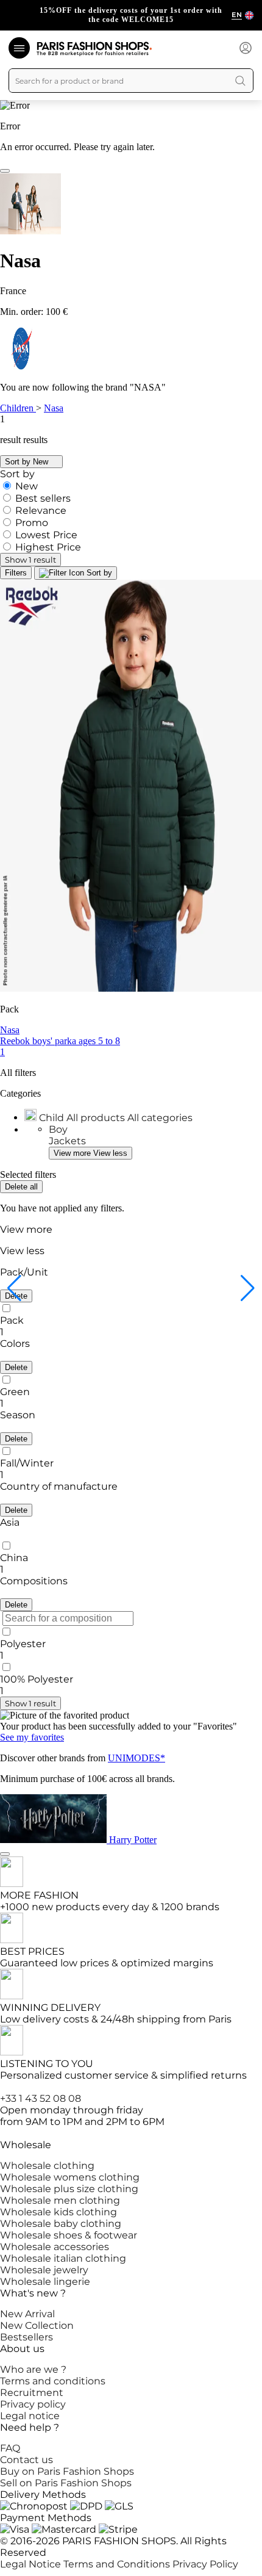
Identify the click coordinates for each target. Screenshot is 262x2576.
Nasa (54, 408)
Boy (58, 1129)
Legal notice (30, 2416)
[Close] (5, 171)
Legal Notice (32, 2564)
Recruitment (32, 2393)
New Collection (37, 2325)
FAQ (10, 2448)
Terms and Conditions (118, 2564)
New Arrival (27, 2314)
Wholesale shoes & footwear (69, 2235)
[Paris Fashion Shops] (94, 49)
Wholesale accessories (55, 2247)
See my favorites (32, 1737)
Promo (32, 523)
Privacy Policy (205, 2564)
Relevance (41, 511)
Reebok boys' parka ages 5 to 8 (60, 1041)
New (27, 486)
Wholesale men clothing (60, 2200)
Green (15, 1392)
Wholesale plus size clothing (69, 2189)
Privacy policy (33, 2404)
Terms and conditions (53, 2381)
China (14, 1558)
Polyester (23, 1644)
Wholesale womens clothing (70, 2177)
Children (18, 408)
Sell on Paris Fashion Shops (66, 2483)
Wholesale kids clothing (58, 2212)
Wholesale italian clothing (63, 2258)
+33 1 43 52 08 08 (41, 2098)
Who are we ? (33, 2369)
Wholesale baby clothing (61, 2224)
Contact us (27, 2460)
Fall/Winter (27, 1463)
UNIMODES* (136, 1758)
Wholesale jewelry (44, 2270)
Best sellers (43, 498)
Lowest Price (46, 535)
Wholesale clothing (47, 2166)
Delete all (21, 1187)
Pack (12, 1320)
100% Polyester (37, 1679)
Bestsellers (27, 2337)
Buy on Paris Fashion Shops (67, 2471)
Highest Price (48, 547)
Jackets (67, 1141)
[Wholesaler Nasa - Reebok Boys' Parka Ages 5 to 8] (131, 787)
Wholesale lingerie (45, 2282)
